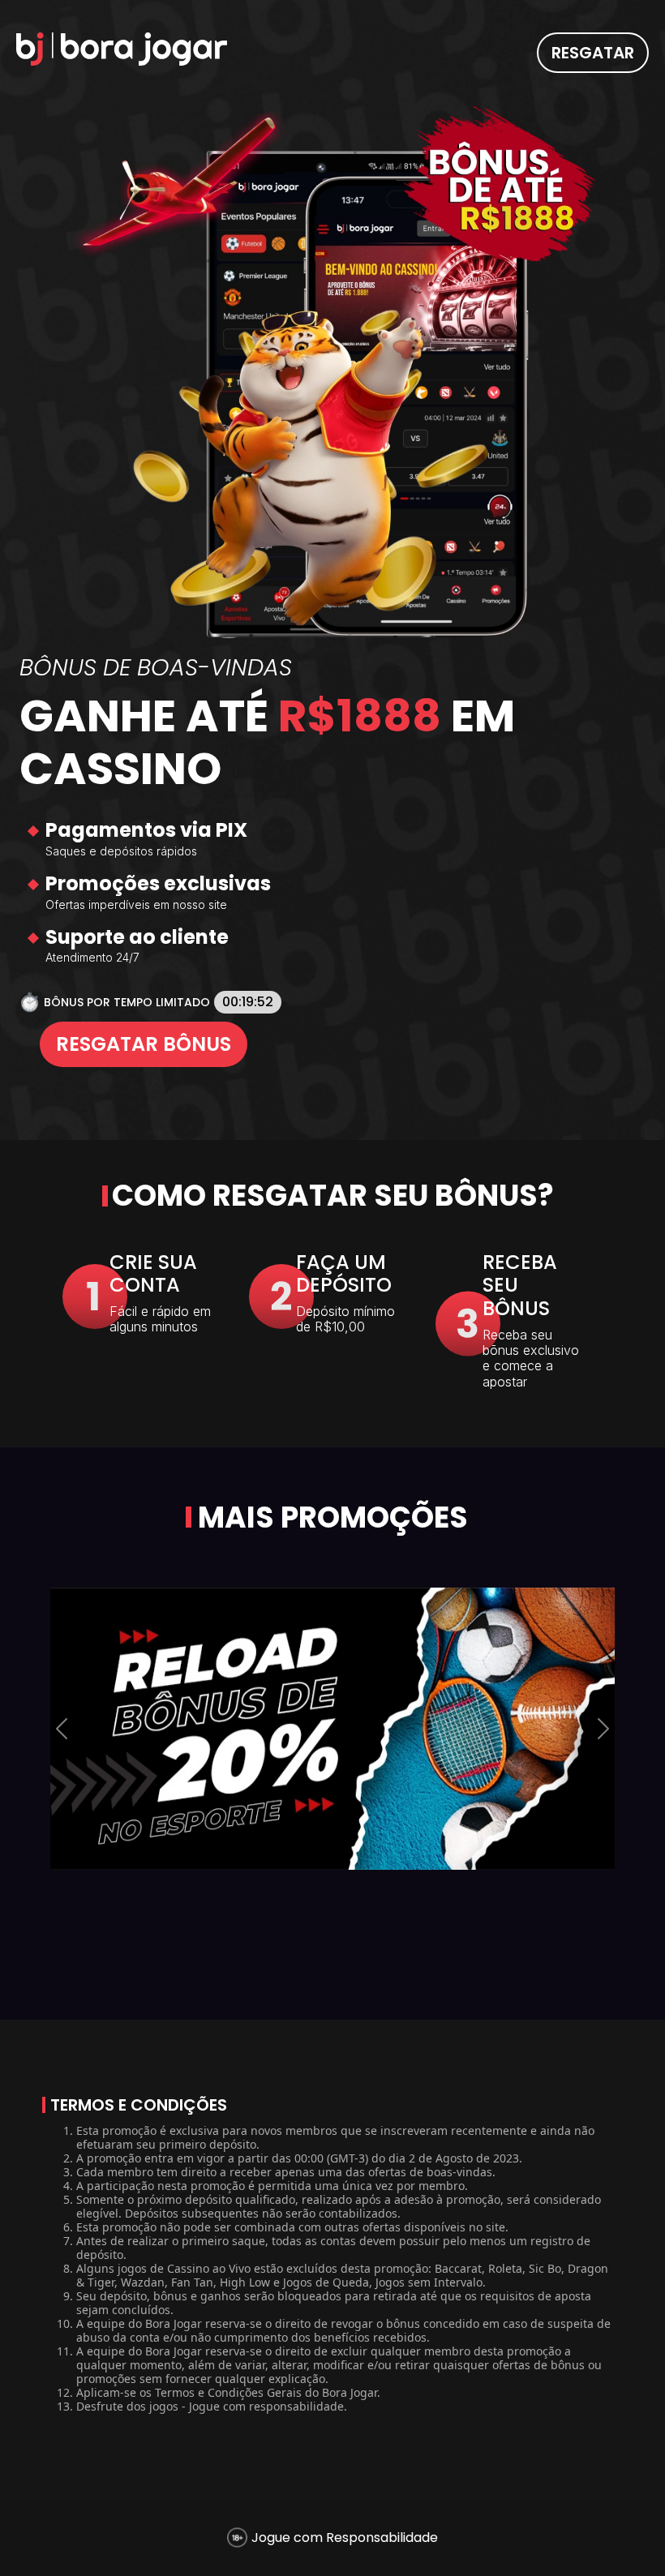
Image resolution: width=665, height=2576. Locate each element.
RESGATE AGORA (333, 1350)
